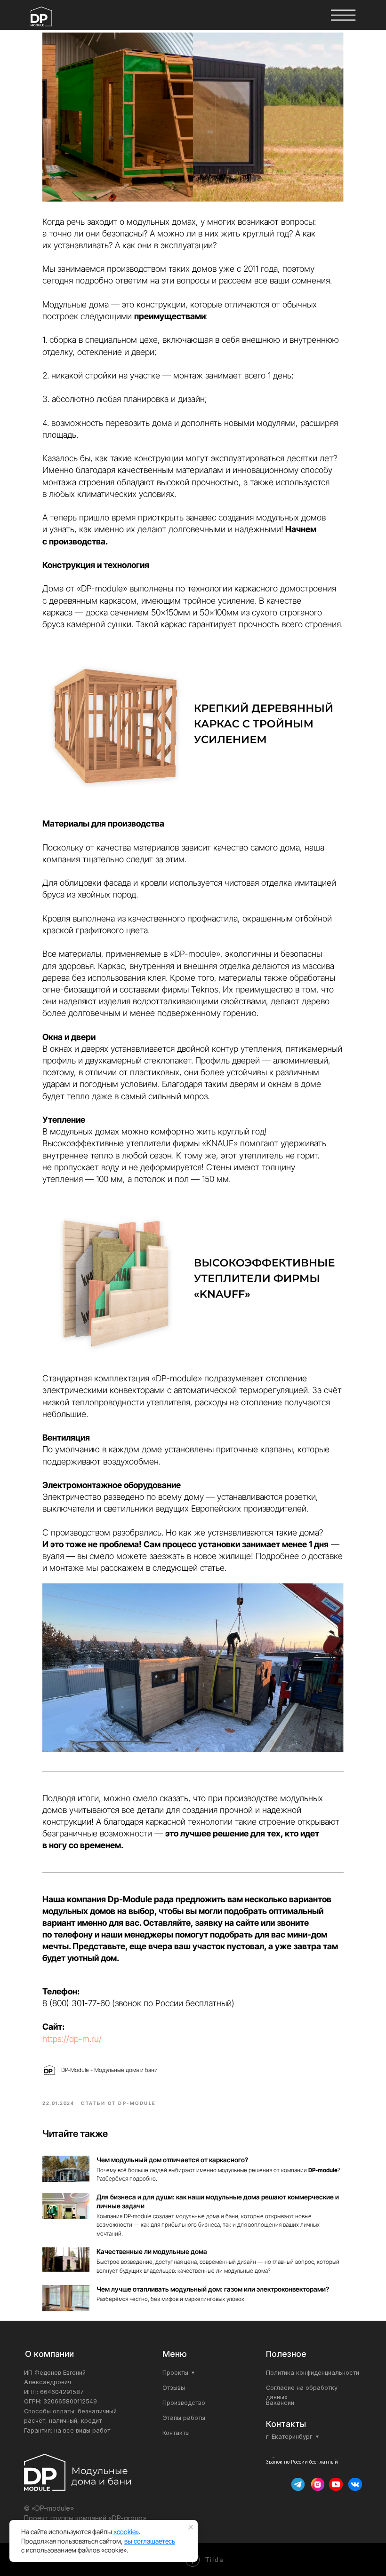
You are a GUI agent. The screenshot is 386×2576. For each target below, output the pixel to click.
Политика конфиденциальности (313, 2373)
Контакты (176, 2433)
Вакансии (280, 2403)
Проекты (175, 2373)
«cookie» (126, 2532)
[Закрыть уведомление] (191, 2527)
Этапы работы (184, 2418)
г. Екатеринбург (289, 2437)
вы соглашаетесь (150, 2541)
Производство (184, 2403)
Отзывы (174, 2388)
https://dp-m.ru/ (72, 2039)
